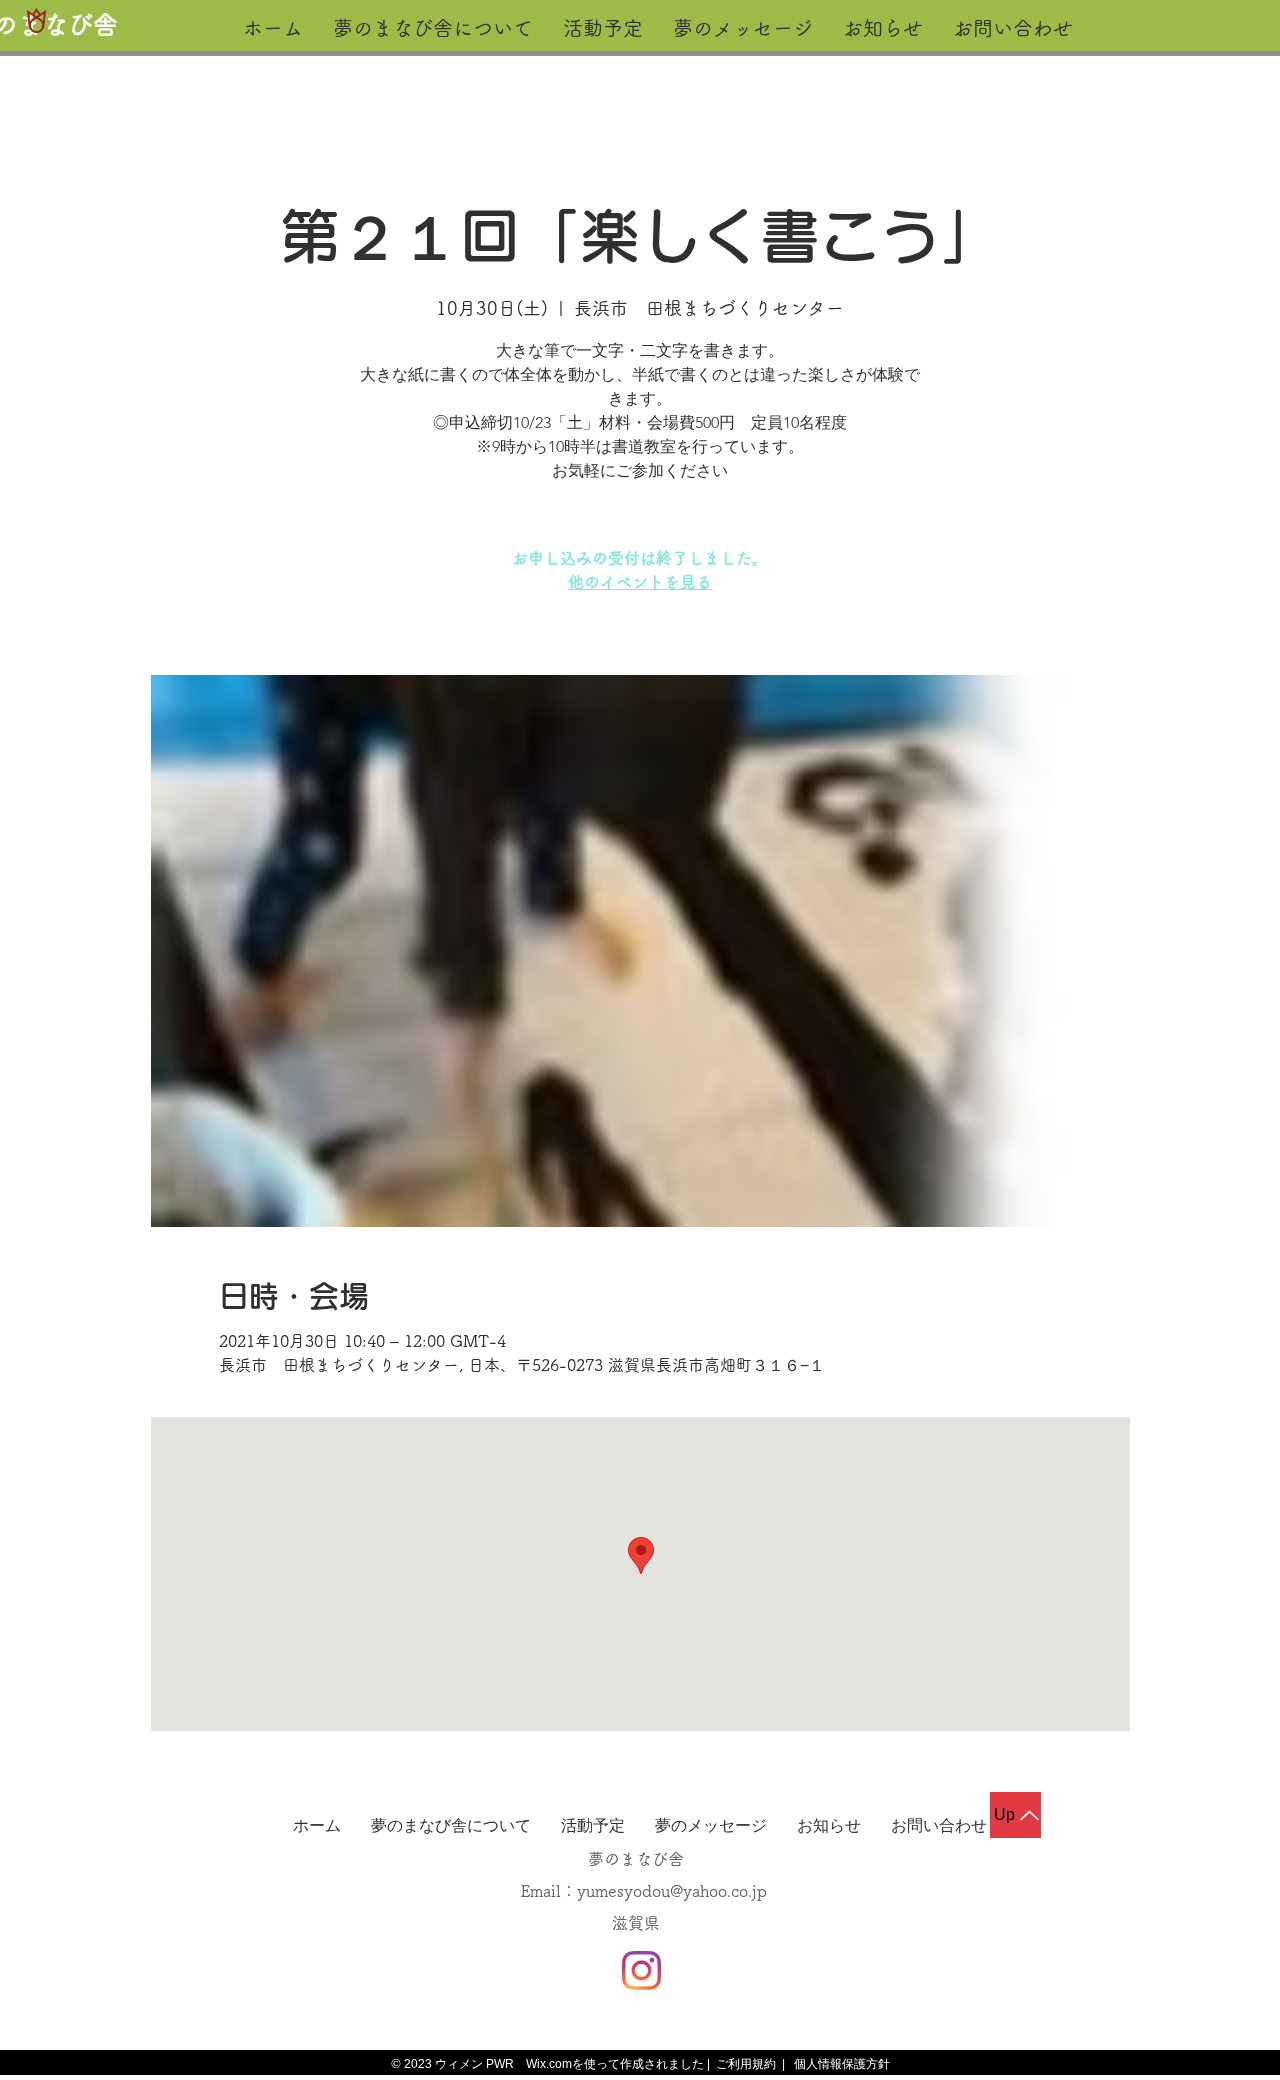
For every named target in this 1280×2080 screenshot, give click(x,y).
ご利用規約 (746, 2064)
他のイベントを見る (640, 582)
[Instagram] (641, 1970)
